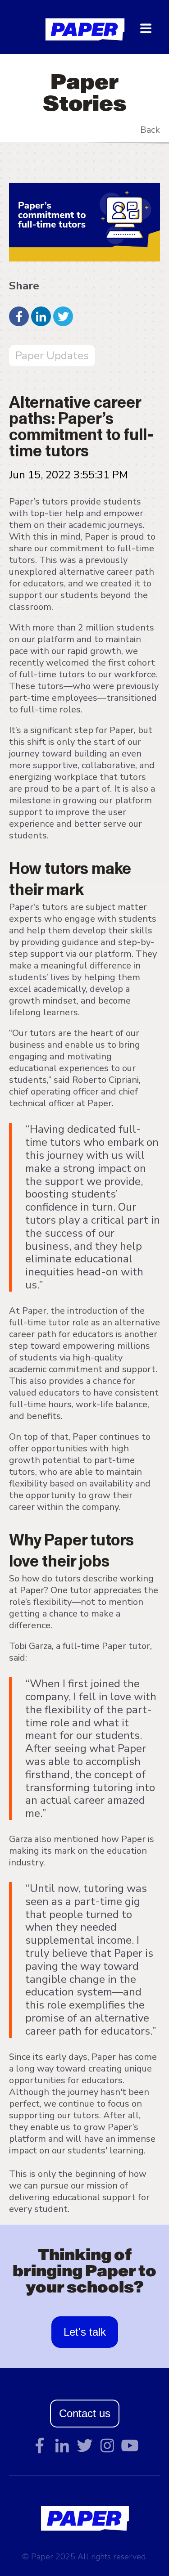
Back (150, 130)
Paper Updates (52, 356)
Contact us (85, 2413)
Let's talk (85, 2332)
